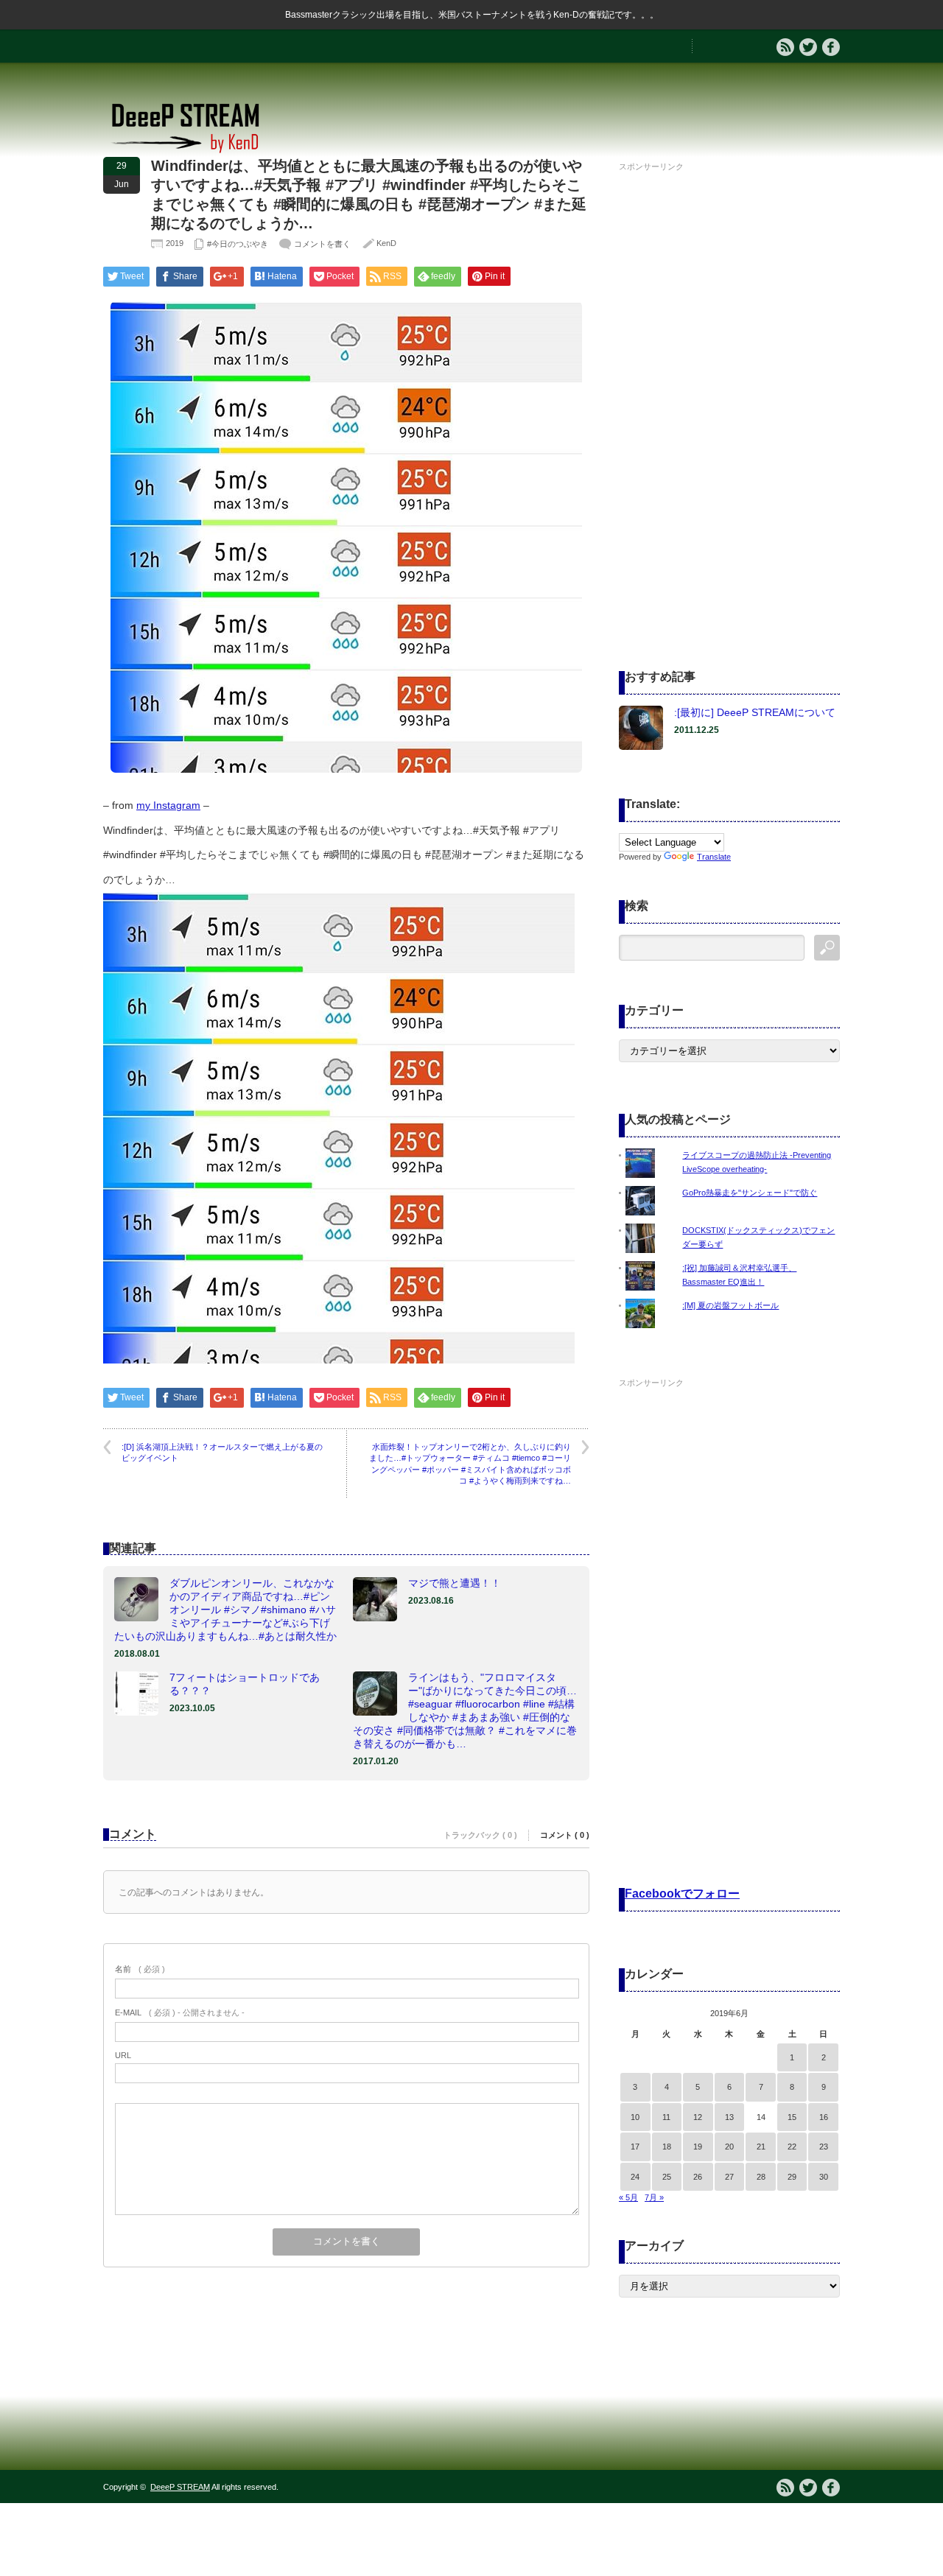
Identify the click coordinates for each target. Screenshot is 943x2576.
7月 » (654, 2197)
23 (824, 2147)
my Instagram (168, 805)
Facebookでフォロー (682, 1894)
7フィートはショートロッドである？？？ (245, 1684)
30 (824, 2177)
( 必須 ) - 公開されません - (180, 2012)
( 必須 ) (140, 1969)
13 (729, 2117)
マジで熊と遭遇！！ (455, 1583)
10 (635, 2117)
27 (729, 2177)
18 (667, 2147)
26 (698, 2177)
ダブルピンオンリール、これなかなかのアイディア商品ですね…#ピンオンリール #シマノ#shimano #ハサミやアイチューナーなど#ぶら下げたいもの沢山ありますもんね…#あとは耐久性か (225, 1610)
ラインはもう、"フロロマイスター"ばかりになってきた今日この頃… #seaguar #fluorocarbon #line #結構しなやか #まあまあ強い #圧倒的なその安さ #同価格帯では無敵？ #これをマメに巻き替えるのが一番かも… (465, 1710)
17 (635, 2147)
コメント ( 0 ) (565, 1835)
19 (698, 2147)
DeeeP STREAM (180, 2487)
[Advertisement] (729, 397)
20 (729, 2147)
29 (792, 2177)
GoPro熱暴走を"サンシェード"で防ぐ (750, 1193)
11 (666, 2117)
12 (698, 2117)
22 (792, 2147)
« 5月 (628, 2197)
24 (635, 2177)
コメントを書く (322, 244)
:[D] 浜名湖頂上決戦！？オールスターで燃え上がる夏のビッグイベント (222, 1452)
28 (761, 2177)
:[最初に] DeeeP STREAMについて (755, 712)
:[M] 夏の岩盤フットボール (730, 1305)
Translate (714, 857)
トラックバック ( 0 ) (480, 1835)
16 (824, 2117)
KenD (386, 243)
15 (792, 2117)
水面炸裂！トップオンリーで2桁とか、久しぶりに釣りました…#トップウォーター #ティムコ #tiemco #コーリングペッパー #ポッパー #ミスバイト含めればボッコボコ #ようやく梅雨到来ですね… (470, 1464)
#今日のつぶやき (238, 244)
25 (667, 2177)
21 (761, 2147)
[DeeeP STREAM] (193, 151)
